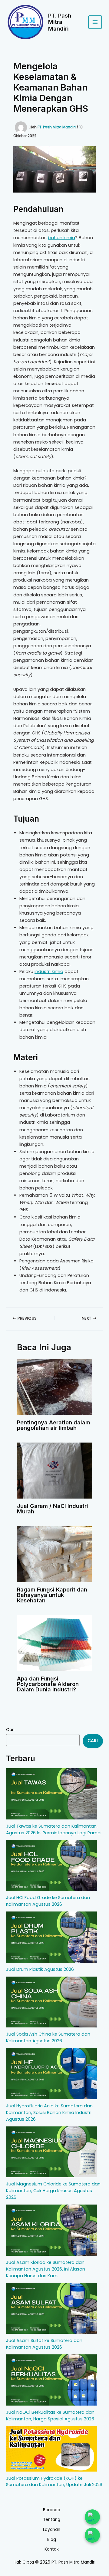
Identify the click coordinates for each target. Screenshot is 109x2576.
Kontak (52, 2549)
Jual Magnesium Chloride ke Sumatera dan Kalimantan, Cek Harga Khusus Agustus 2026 (53, 2191)
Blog (52, 2540)
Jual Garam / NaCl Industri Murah (53, 1509)
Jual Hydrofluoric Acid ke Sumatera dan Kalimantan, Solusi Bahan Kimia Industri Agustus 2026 (49, 2113)
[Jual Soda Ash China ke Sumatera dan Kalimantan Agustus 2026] (51, 2002)
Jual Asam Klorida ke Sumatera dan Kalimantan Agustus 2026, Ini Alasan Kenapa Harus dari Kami (46, 2269)
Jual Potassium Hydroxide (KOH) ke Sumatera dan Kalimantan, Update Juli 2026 (54, 2482)
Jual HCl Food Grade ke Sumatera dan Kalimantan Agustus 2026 (48, 1901)
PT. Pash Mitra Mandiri (60, 22)
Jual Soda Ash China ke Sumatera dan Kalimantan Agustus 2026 (48, 2037)
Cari (10, 1730)
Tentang (52, 2520)
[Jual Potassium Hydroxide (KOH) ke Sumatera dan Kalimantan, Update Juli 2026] (51, 2449)
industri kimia (49, 971)
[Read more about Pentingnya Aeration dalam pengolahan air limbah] (54, 1387)
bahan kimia (61, 238)
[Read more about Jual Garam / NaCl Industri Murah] (54, 1470)
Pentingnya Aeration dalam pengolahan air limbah (54, 1425)
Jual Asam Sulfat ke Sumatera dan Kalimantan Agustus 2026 (44, 2344)
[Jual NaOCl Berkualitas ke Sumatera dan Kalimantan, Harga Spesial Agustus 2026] (51, 2380)
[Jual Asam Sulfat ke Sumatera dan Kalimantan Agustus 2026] (51, 2308)
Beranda (52, 2510)
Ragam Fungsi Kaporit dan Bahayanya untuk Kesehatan (52, 1595)
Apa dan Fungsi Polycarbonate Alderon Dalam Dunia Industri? (48, 1684)
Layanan (52, 2530)
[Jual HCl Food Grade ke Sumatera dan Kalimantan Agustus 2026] (51, 1866)
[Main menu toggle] (95, 22)
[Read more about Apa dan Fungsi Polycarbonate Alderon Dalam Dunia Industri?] (54, 1643)
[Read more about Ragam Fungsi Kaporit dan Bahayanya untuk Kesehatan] (54, 1554)
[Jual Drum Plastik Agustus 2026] (51, 1937)
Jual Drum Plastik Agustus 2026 (40, 1969)
